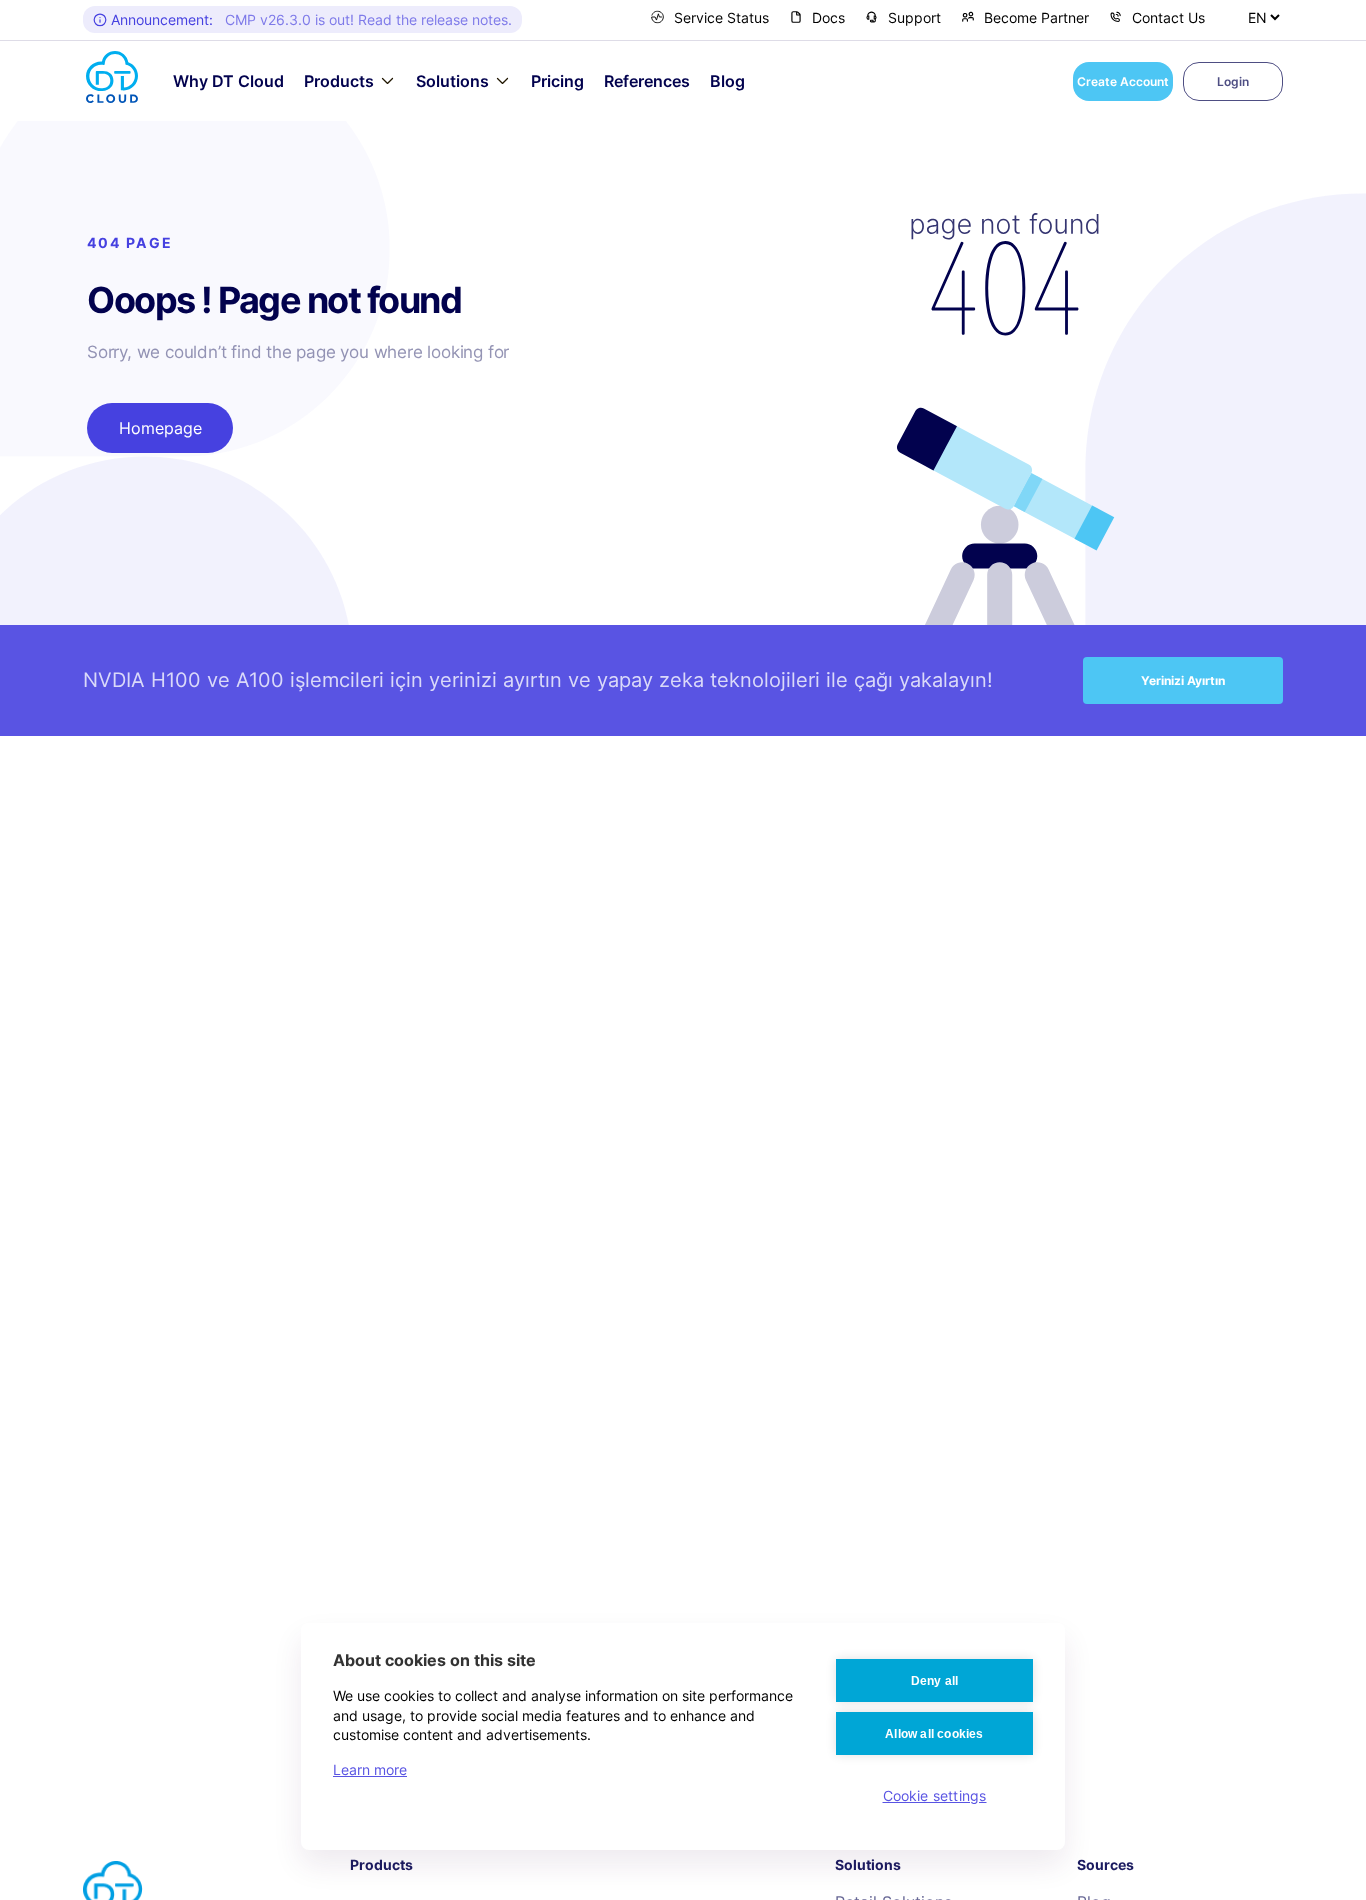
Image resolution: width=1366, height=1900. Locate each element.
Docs (828, 17)
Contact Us (1168, 17)
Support (914, 17)
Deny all (935, 1681)
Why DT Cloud (228, 81)
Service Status (721, 17)
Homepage (160, 428)
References (647, 81)
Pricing (557, 81)
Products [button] (339, 81)
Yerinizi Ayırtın (1183, 680)
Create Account (1123, 81)
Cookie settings (935, 1795)
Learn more (370, 1769)
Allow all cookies (934, 1734)
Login (1233, 81)
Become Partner (1036, 17)
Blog (727, 81)
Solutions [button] (452, 81)
